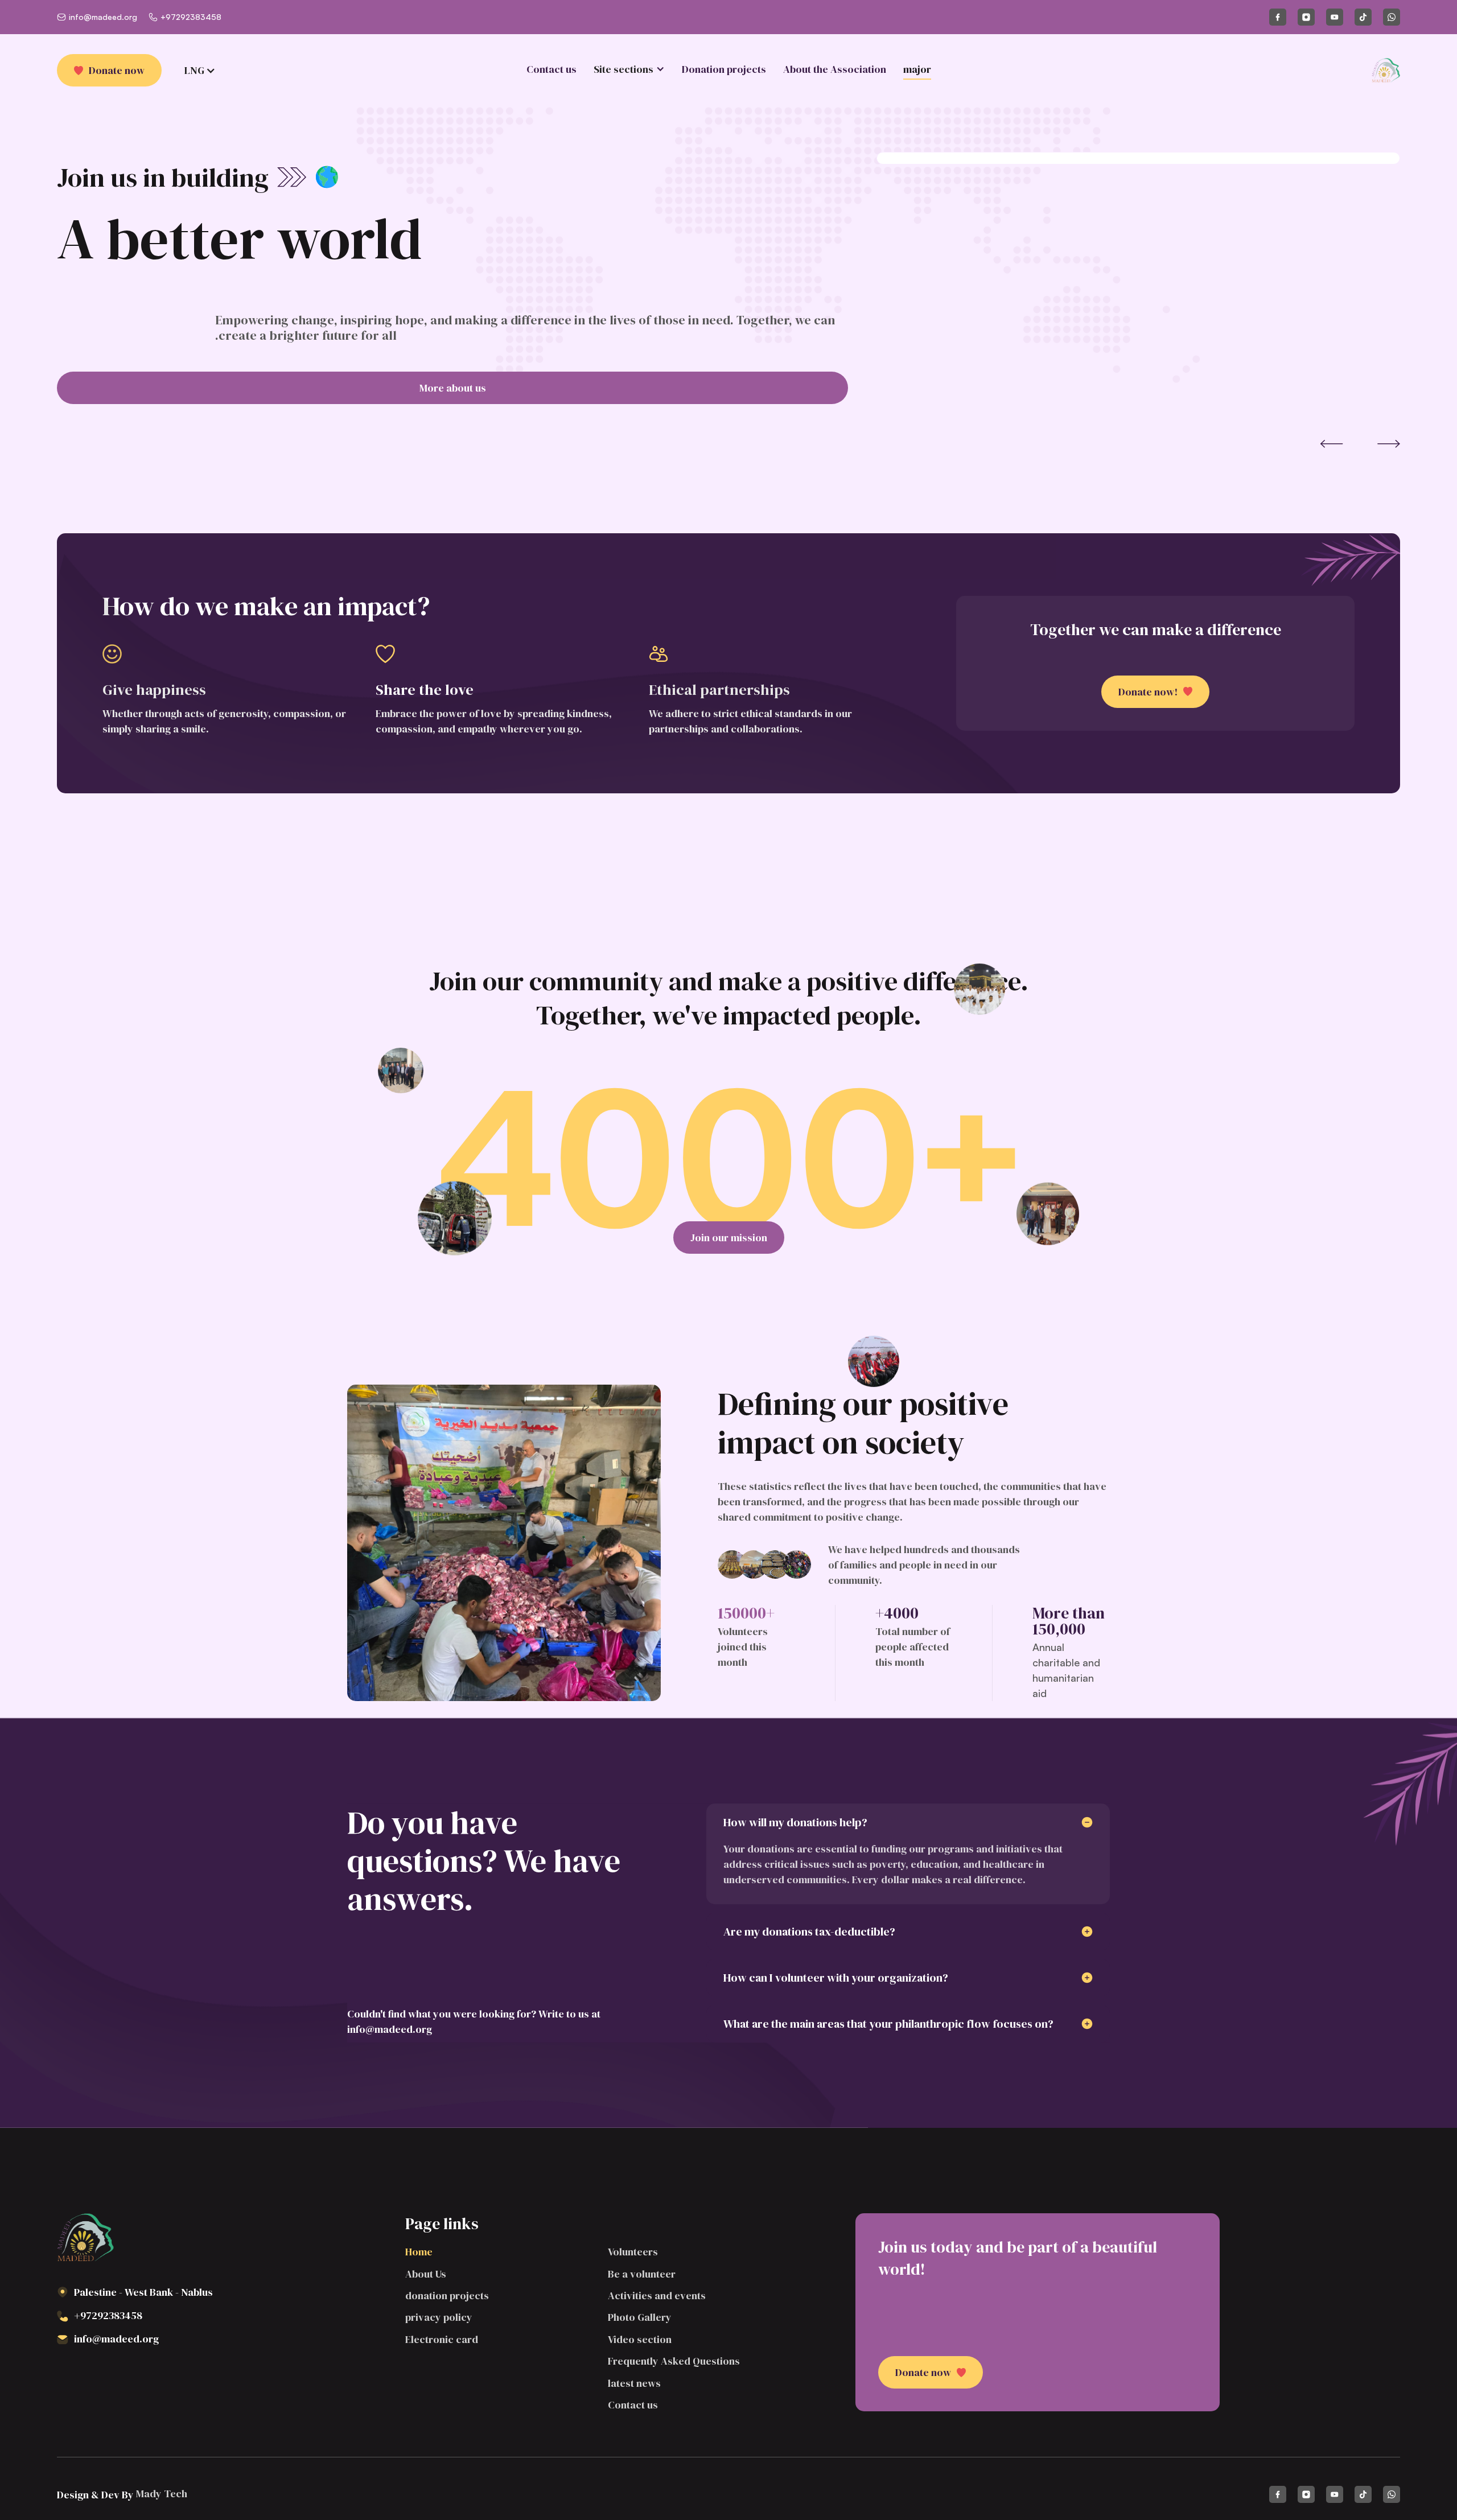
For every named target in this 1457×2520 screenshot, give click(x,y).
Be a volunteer (642, 2274)
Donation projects (724, 69)
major (917, 69)
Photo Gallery (640, 2317)
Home (419, 2252)
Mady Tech (160, 2494)
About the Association (835, 69)
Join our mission (729, 1238)
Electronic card (442, 2339)
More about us (453, 388)
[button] (629, 69)
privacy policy (439, 2317)
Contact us (551, 69)
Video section (640, 2339)
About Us (426, 2274)
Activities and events (657, 2295)
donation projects (447, 2295)
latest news (634, 2383)
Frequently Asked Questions (674, 2361)
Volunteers (633, 2252)
